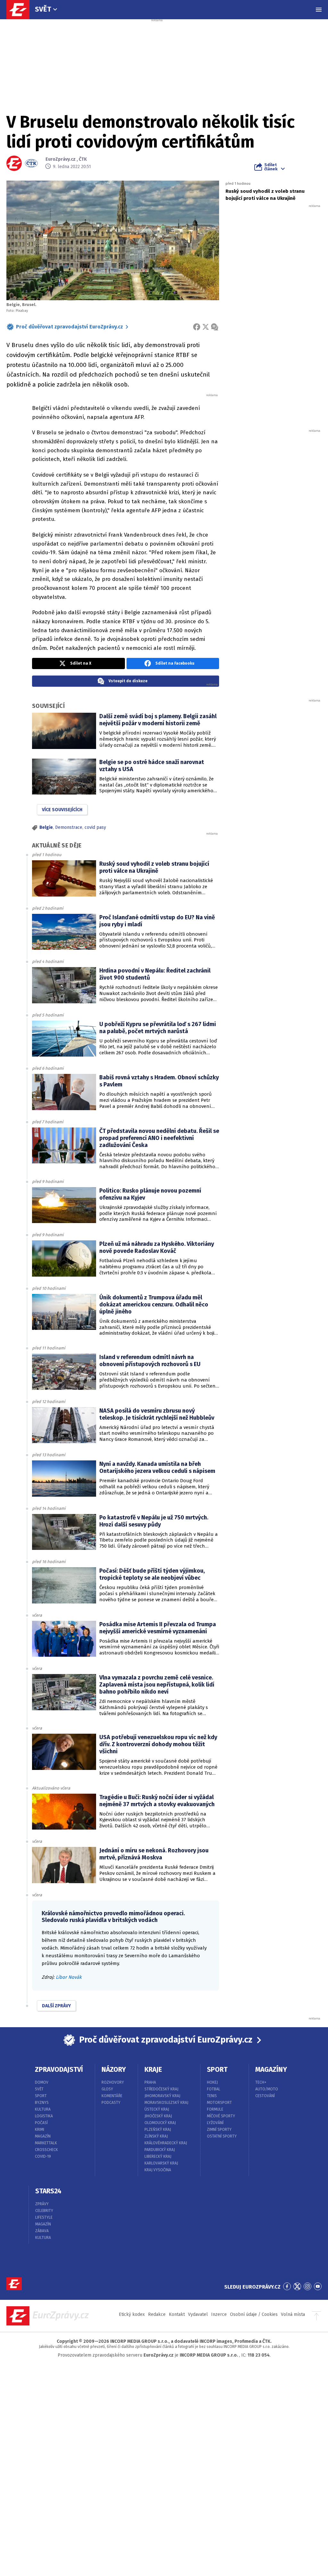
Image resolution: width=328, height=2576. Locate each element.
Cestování (265, 2096)
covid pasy (95, 827)
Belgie (46, 827)
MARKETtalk (46, 2143)
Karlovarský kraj (161, 2163)
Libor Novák (69, 1977)
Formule (215, 2109)
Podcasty (111, 2103)
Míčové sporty (221, 2116)
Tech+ (261, 2082)
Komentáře (112, 2096)
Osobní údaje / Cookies (254, 2314)
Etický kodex (132, 2314)
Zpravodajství (59, 2070)
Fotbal (214, 2089)
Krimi (40, 2130)
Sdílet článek (271, 167)
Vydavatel (198, 2314)
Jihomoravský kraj (162, 2096)
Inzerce (219, 2314)
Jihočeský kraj (158, 2116)
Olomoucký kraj (160, 2123)
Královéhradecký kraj (166, 2143)
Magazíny (271, 2070)
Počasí (41, 2123)
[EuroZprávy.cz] (21, 10)
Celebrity (44, 2211)
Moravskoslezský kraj (166, 2103)
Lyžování (215, 2123)
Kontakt (177, 2314)
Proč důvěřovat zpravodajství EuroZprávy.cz (70, 327)
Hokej (212, 2082)
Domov (42, 2082)
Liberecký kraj (158, 2156)
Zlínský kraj (156, 2136)
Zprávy (42, 2204)
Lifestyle (44, 2217)
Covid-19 (43, 2156)
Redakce (157, 2314)
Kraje (153, 2070)
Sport (41, 2096)
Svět (43, 9)
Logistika (44, 2116)
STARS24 (48, 2191)
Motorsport (219, 2103)
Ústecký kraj (157, 2109)
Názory (114, 2070)
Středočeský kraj (161, 2089)
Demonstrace (69, 827)
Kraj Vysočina (158, 2170)
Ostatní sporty (222, 2136)
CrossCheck (46, 2150)
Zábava (42, 2231)
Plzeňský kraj (158, 2130)
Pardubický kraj (160, 2150)
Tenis (212, 2096)
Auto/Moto (267, 2089)
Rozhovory (113, 2082)
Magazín (43, 2136)
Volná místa (293, 2314)
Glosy (107, 2089)
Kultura (43, 2109)
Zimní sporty (219, 2130)
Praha (150, 2082)
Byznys (42, 2103)
